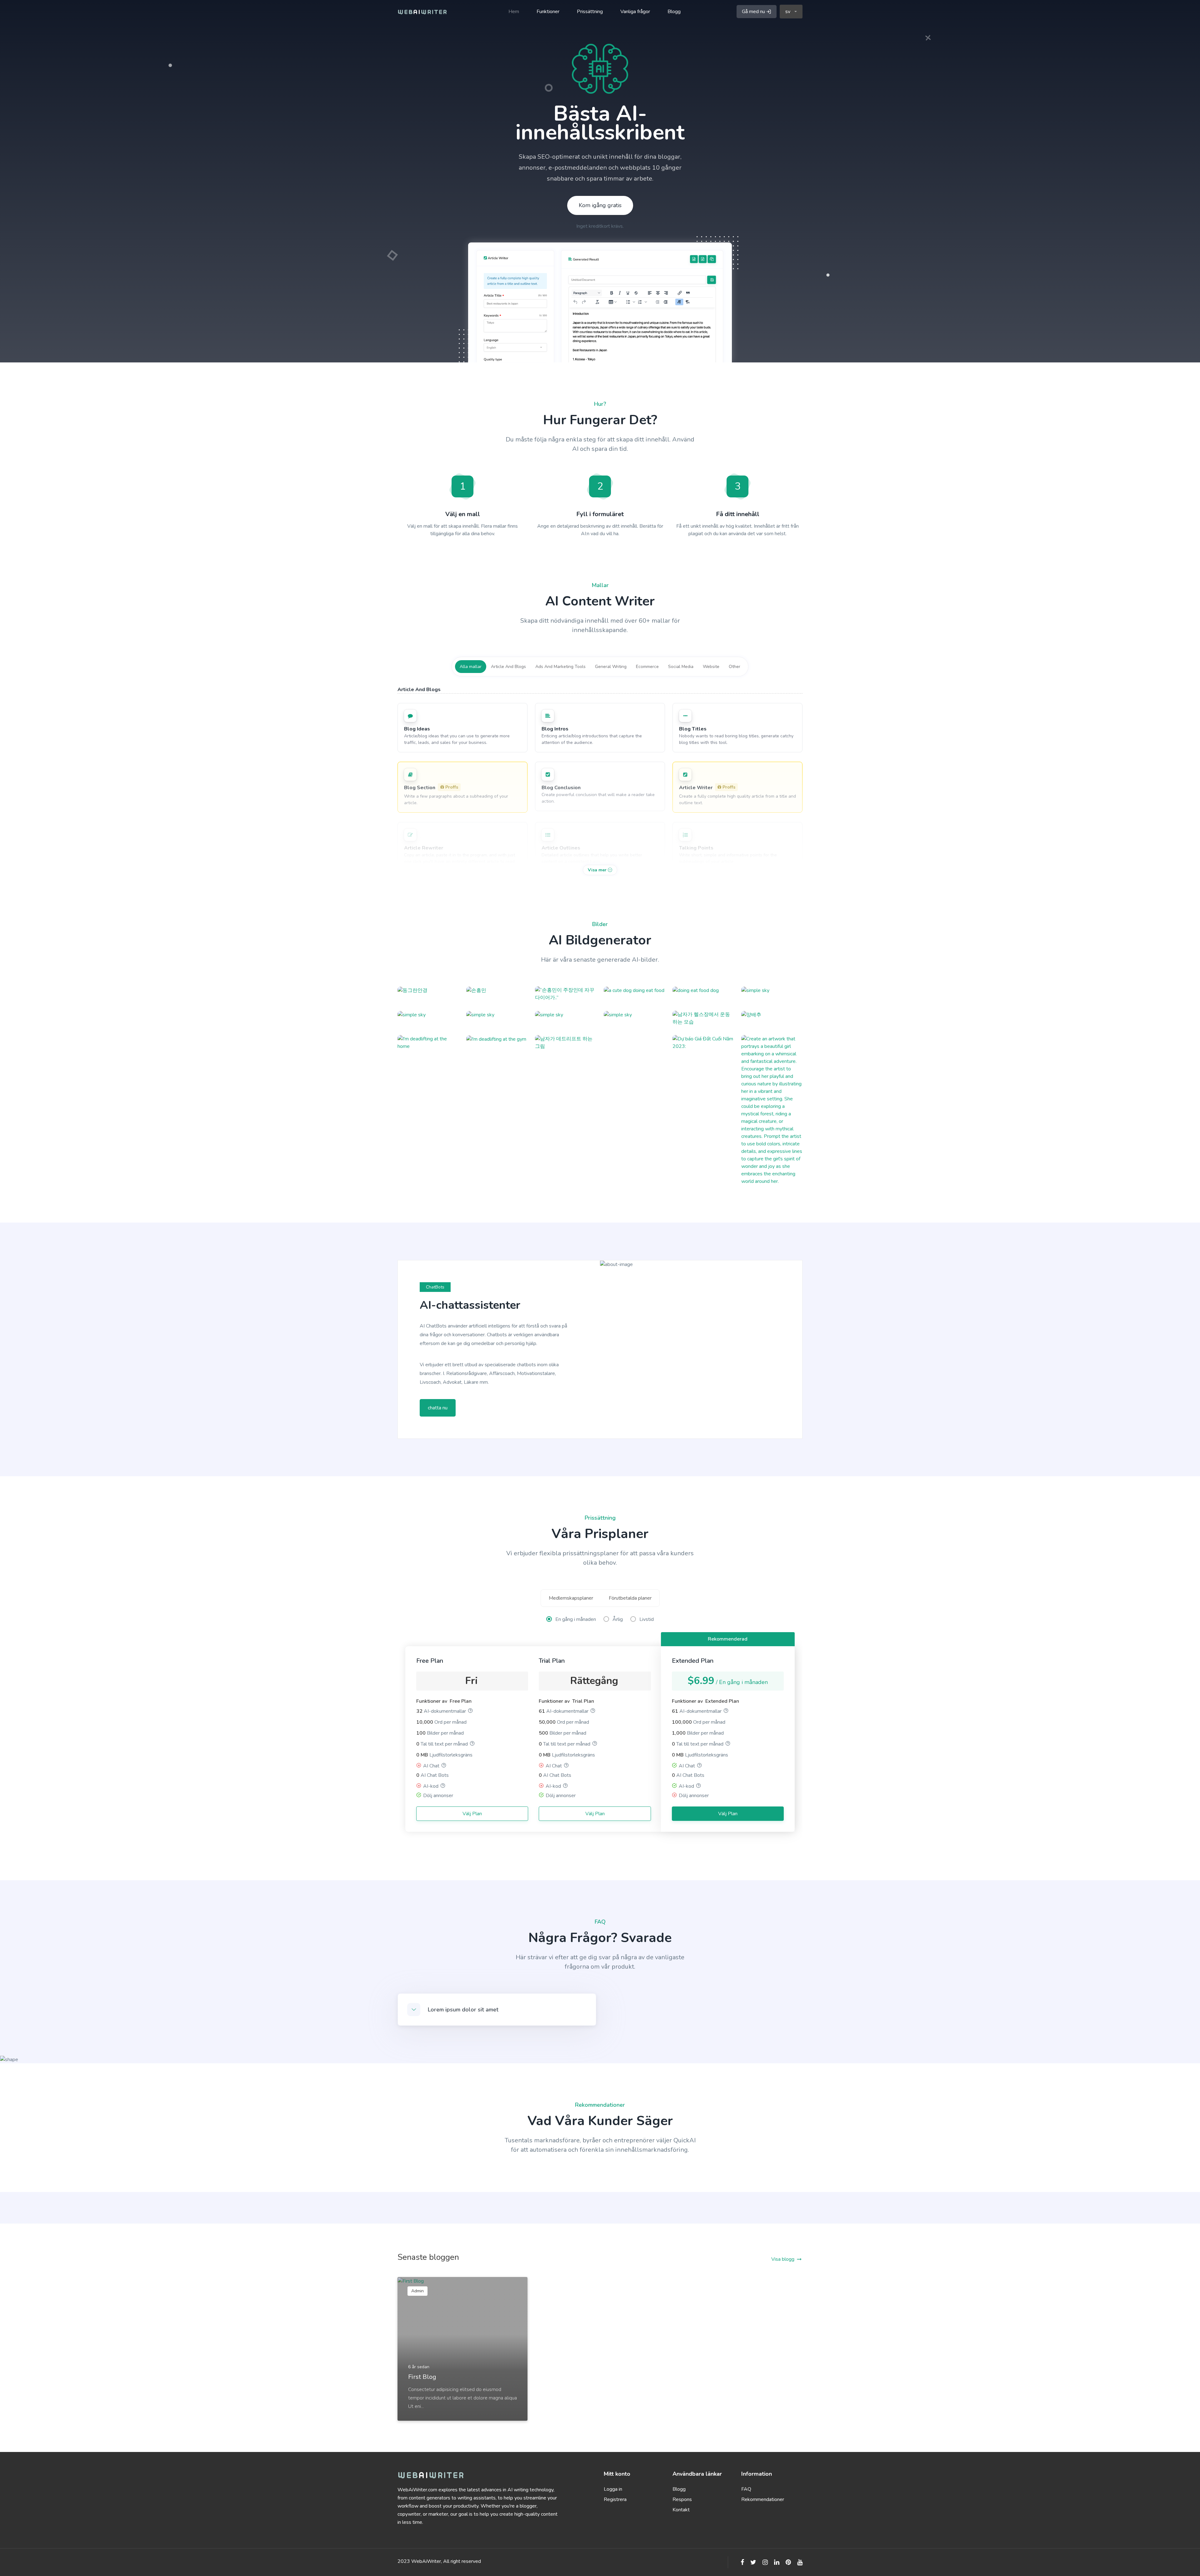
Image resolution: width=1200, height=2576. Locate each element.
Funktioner (548, 12)
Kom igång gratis (600, 205)
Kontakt (681, 2510)
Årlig (618, 1619)
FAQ (746, 2489)
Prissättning (590, 12)
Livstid (647, 1619)
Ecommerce (647, 667)
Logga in (613, 2489)
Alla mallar (471, 667)
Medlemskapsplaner (571, 1598)
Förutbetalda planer (630, 1598)
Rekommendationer (763, 2499)
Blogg (674, 12)
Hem (514, 12)
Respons (682, 2499)
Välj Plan (472, 1814)
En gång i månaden (576, 1619)
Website (711, 667)
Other (735, 667)
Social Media (681, 667)
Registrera (615, 2499)
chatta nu (438, 1408)
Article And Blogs (508, 667)
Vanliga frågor (635, 12)
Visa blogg (783, 2259)
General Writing (611, 667)
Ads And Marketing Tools (560, 667)
